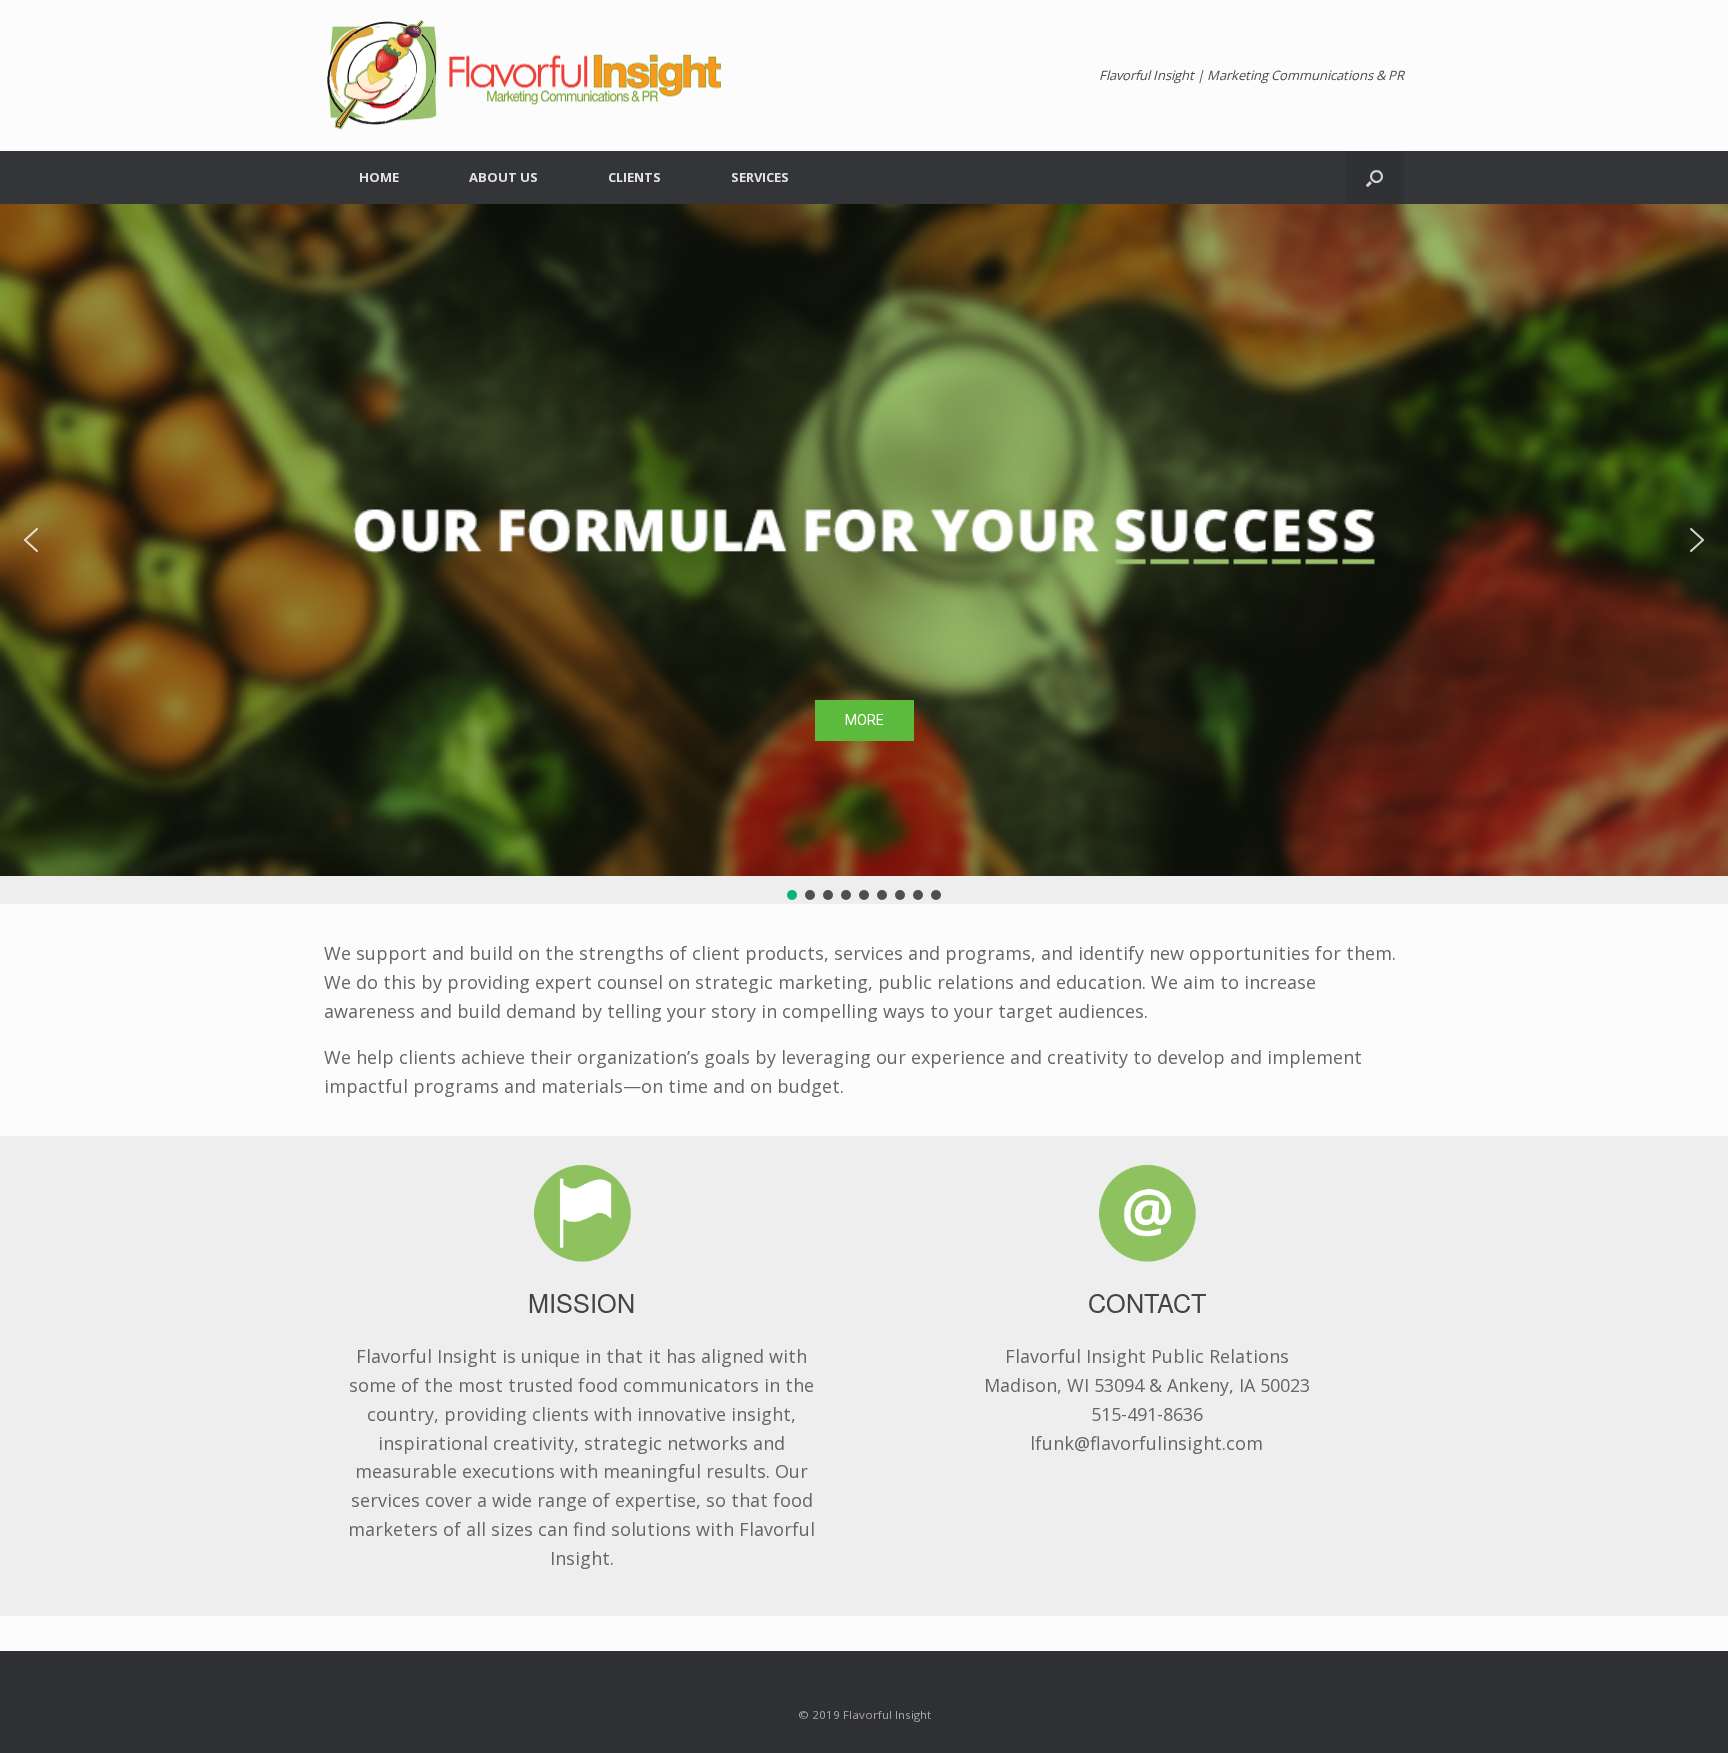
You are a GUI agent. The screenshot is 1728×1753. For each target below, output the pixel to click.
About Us (503, 177)
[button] (31, 540)
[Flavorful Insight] (524, 75)
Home (379, 177)
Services (760, 177)
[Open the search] (1374, 177)
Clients (634, 177)
